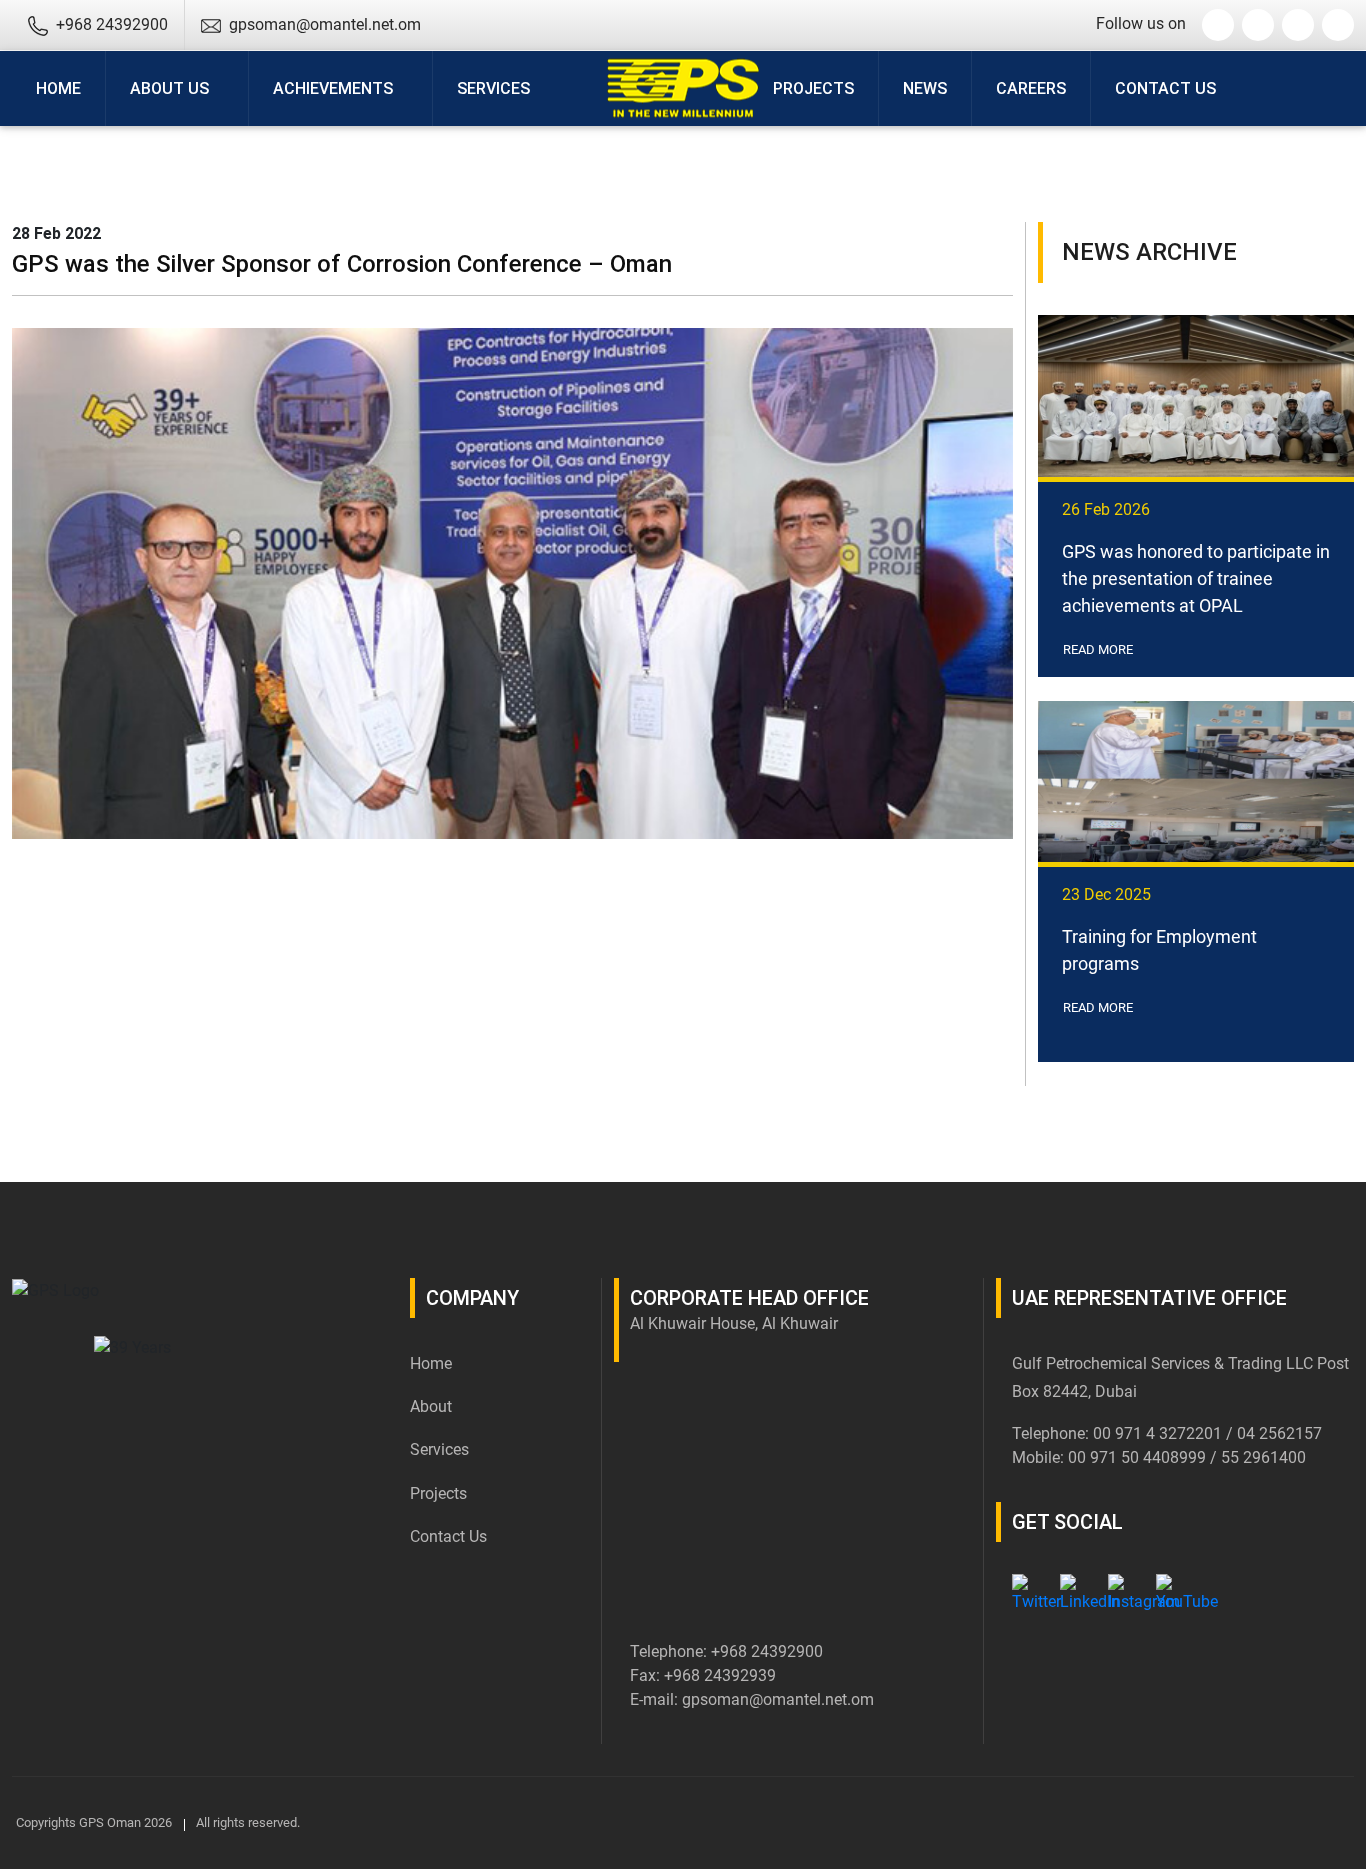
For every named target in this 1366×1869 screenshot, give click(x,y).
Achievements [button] (333, 88)
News (925, 88)
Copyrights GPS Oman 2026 (94, 1822)
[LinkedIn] (1076, 1590)
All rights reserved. (248, 1822)
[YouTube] (1338, 25)
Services (439, 1449)
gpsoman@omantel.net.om (778, 1699)
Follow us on (1141, 23)
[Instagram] (1298, 25)
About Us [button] (169, 88)
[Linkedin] (1258, 25)
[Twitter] (1218, 25)
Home (58, 88)
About (431, 1406)
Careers (1031, 88)
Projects (813, 88)
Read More (1099, 649)
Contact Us (1165, 88)
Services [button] (493, 88)
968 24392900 (771, 1651)
